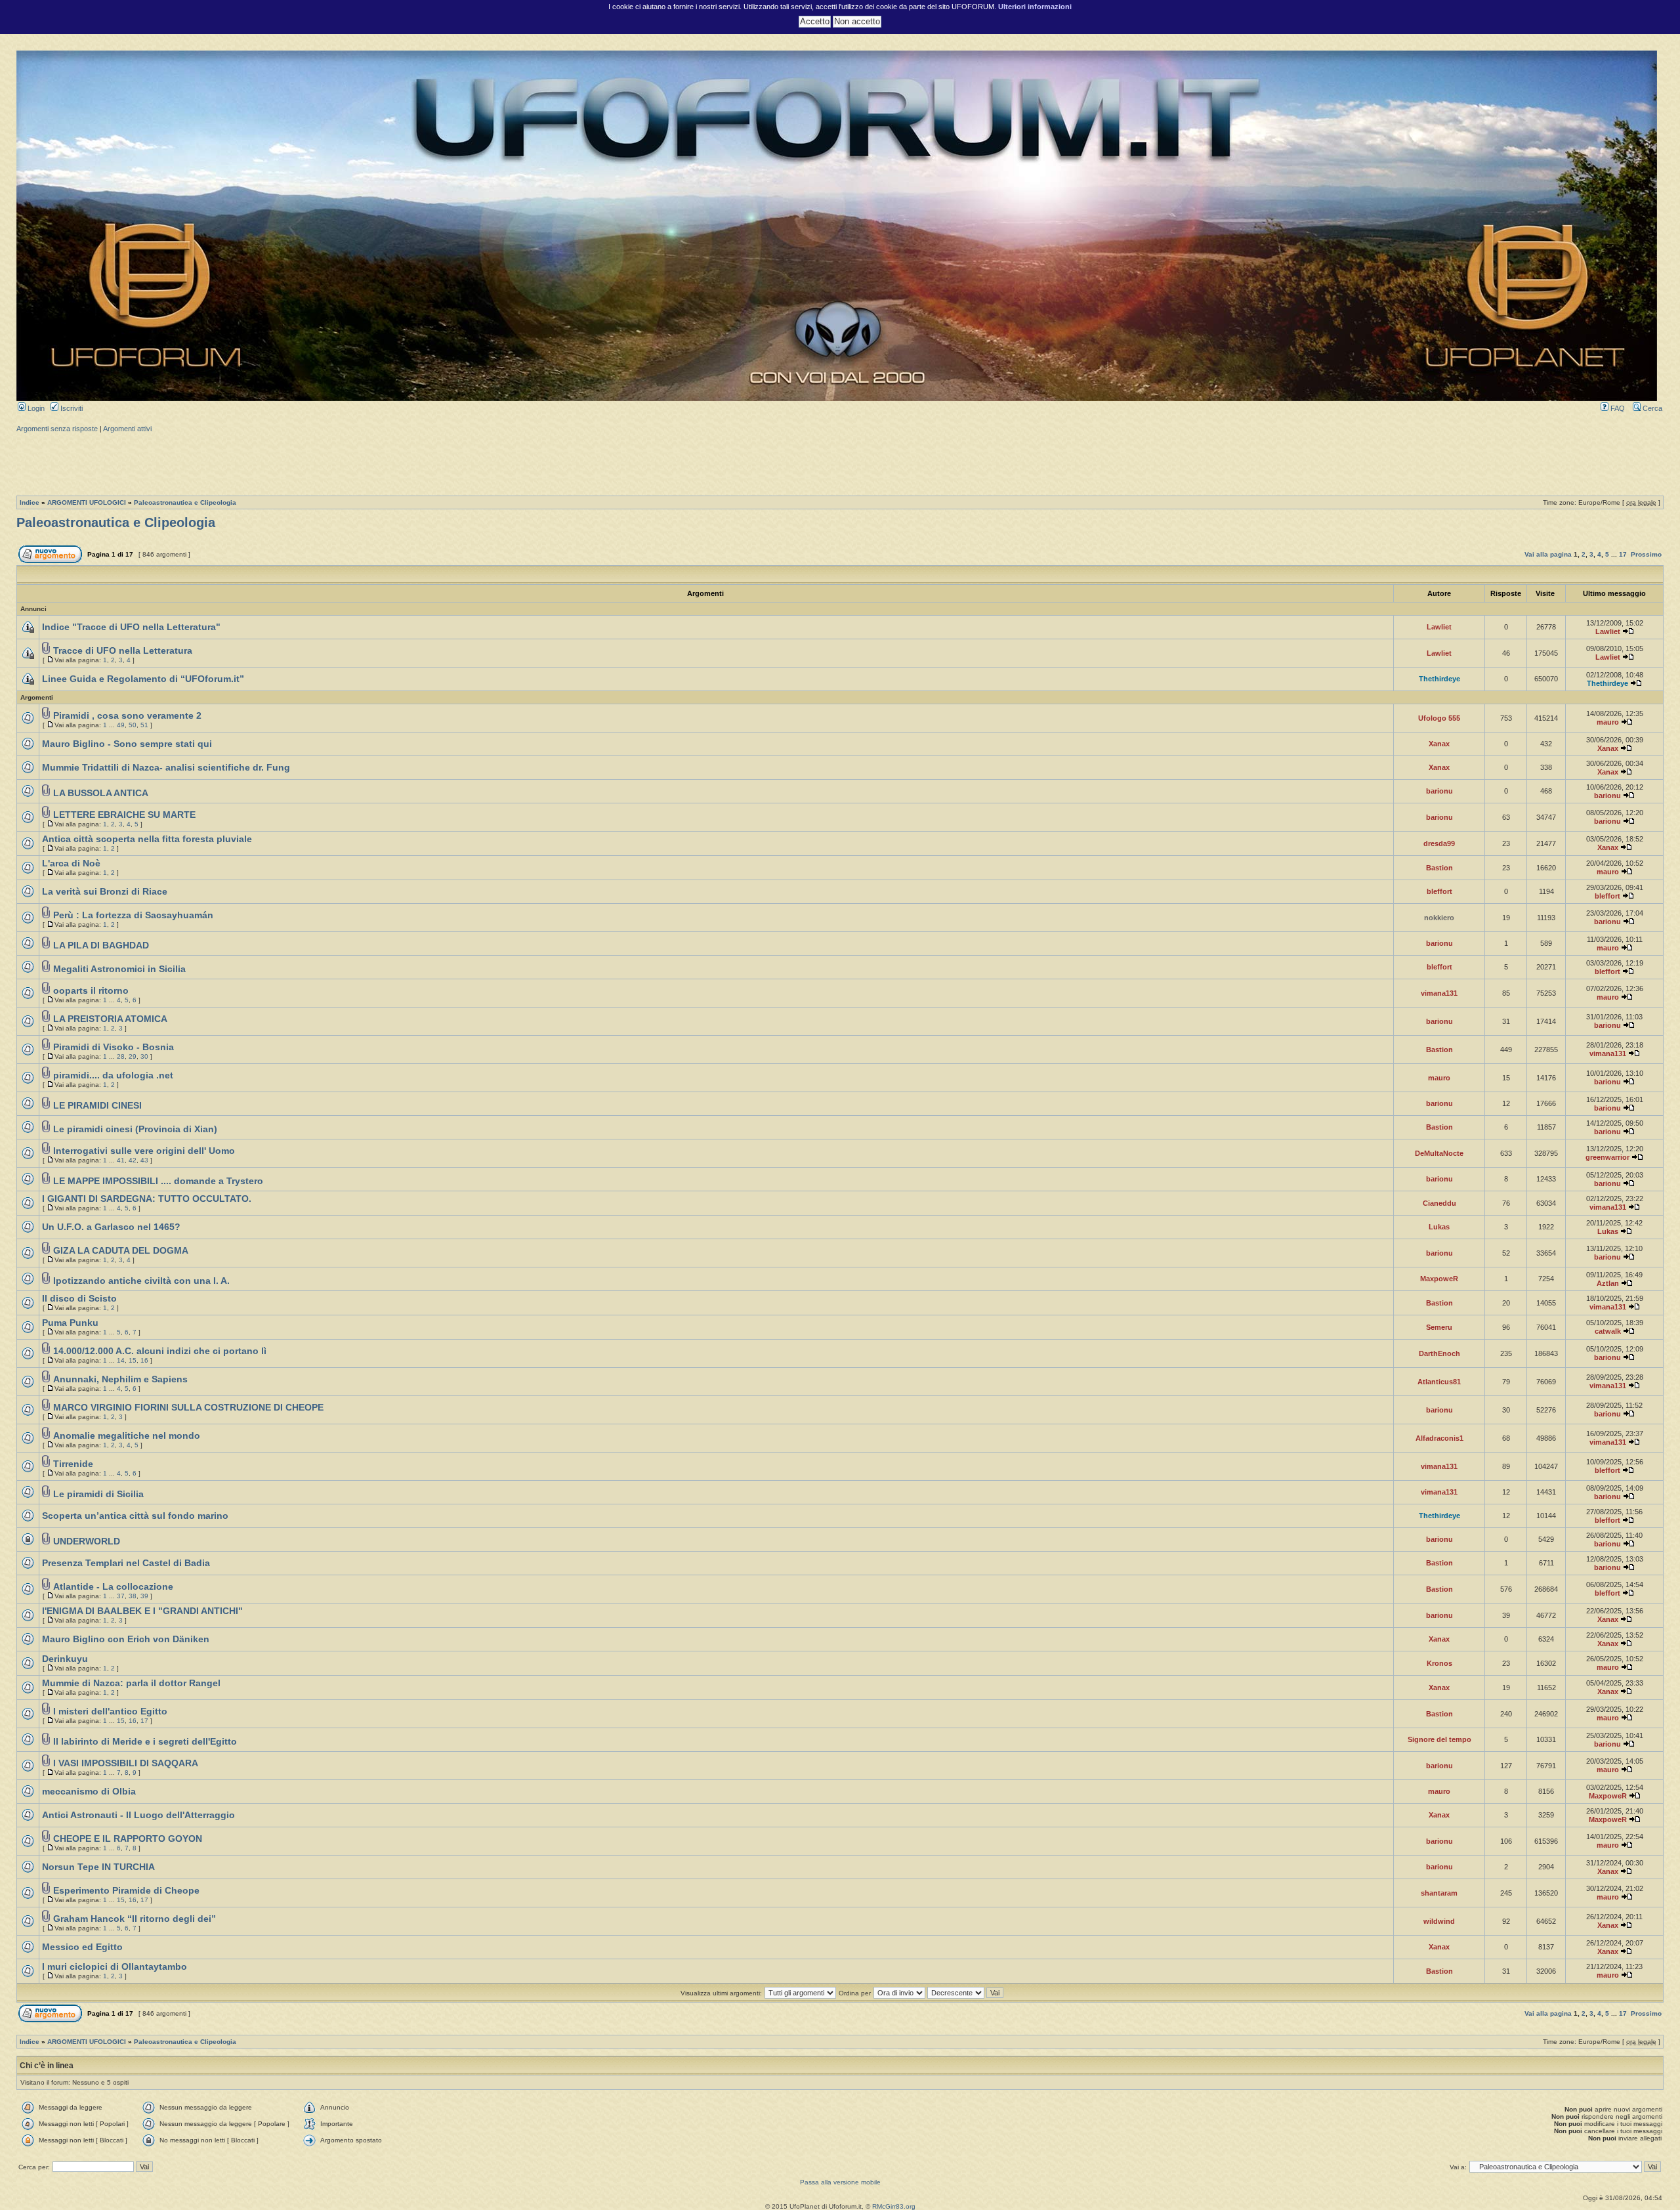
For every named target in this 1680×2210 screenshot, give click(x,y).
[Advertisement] (840, 463)
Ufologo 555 (1439, 718)
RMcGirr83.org (894, 2206)
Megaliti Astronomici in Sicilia (119, 969)
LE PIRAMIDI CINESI (97, 1106)
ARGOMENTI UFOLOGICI (87, 502)
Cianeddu (1439, 1203)
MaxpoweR (1439, 1279)
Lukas (1439, 1227)
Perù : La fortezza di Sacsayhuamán (133, 915)
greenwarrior (1607, 1157)
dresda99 (1439, 843)
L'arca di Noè (71, 863)
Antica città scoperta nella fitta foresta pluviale (147, 839)
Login (35, 408)
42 (133, 1160)
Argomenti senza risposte (57, 429)
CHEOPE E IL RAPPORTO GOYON (128, 1839)
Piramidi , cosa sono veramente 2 (127, 716)
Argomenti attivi (127, 429)
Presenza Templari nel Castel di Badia (126, 1563)
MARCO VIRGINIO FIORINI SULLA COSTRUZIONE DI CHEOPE (188, 1408)
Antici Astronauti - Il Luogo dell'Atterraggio (138, 1815)
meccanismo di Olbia (89, 1792)
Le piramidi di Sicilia (98, 1494)
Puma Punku (70, 1323)
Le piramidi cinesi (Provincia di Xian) (135, 1129)
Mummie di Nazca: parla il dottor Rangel (131, 1683)
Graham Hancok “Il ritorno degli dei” (135, 1919)
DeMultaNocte (1439, 1153)
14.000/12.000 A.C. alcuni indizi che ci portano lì (160, 1351)
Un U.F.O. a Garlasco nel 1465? (111, 1227)
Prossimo (1646, 554)
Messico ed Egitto (82, 1947)
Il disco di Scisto (79, 1299)
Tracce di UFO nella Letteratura (123, 651)
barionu (1439, 791)
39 (144, 1596)
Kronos (1439, 1663)
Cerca (1651, 408)
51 (144, 725)
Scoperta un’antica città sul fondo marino (135, 1516)
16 (144, 1360)
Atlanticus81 (1439, 1382)
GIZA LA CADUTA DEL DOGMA (121, 1251)
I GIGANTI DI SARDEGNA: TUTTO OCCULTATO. (147, 1199)
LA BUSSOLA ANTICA (101, 793)
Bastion (1439, 868)
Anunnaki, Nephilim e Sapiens (120, 1379)
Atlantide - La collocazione (113, 1587)
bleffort (1439, 891)
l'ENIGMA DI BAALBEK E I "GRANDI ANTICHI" (142, 1611)
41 (121, 1160)
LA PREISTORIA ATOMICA (110, 1019)
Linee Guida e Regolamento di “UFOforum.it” (143, 679)
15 (133, 1360)
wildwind (1439, 1921)
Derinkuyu (65, 1659)
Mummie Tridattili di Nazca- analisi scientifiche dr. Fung (166, 768)
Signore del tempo (1439, 1739)
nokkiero (1439, 918)
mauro (1608, 722)
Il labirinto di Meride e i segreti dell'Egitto (145, 1742)
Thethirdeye (1439, 679)
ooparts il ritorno (91, 991)
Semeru (1439, 1327)
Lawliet (1439, 627)
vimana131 (1439, 993)
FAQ (1617, 408)
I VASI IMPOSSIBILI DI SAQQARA (126, 1763)
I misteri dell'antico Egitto (110, 1711)
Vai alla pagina (1548, 554)
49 (121, 725)
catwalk (1608, 1331)
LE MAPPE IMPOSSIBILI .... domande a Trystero (158, 1181)
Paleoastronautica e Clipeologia (185, 502)
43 (144, 1160)
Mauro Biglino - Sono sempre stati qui (127, 744)
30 (144, 1056)
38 (133, 1596)
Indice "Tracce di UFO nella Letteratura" (131, 627)
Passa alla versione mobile (840, 2182)
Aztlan (1608, 1283)
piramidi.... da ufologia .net (113, 1075)
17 (1623, 554)
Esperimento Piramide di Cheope (126, 1891)
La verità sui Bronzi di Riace (105, 892)
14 (121, 1360)
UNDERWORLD (87, 1541)
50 (133, 725)
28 (121, 1056)
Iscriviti (71, 408)
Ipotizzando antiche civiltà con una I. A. (141, 1281)
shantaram (1439, 1893)
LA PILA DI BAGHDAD (101, 946)
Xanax (1439, 744)
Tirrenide (73, 1464)
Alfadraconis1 (1439, 1438)
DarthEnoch (1439, 1353)
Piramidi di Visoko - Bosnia (114, 1047)
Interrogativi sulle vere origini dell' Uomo (144, 1151)
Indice (30, 502)
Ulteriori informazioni (1035, 7)
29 (133, 1056)
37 (121, 1596)
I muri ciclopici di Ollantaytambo (115, 1967)
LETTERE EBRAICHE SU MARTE (124, 815)
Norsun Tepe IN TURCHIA (98, 1867)
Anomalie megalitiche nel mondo (127, 1436)
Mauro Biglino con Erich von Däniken (126, 1639)
